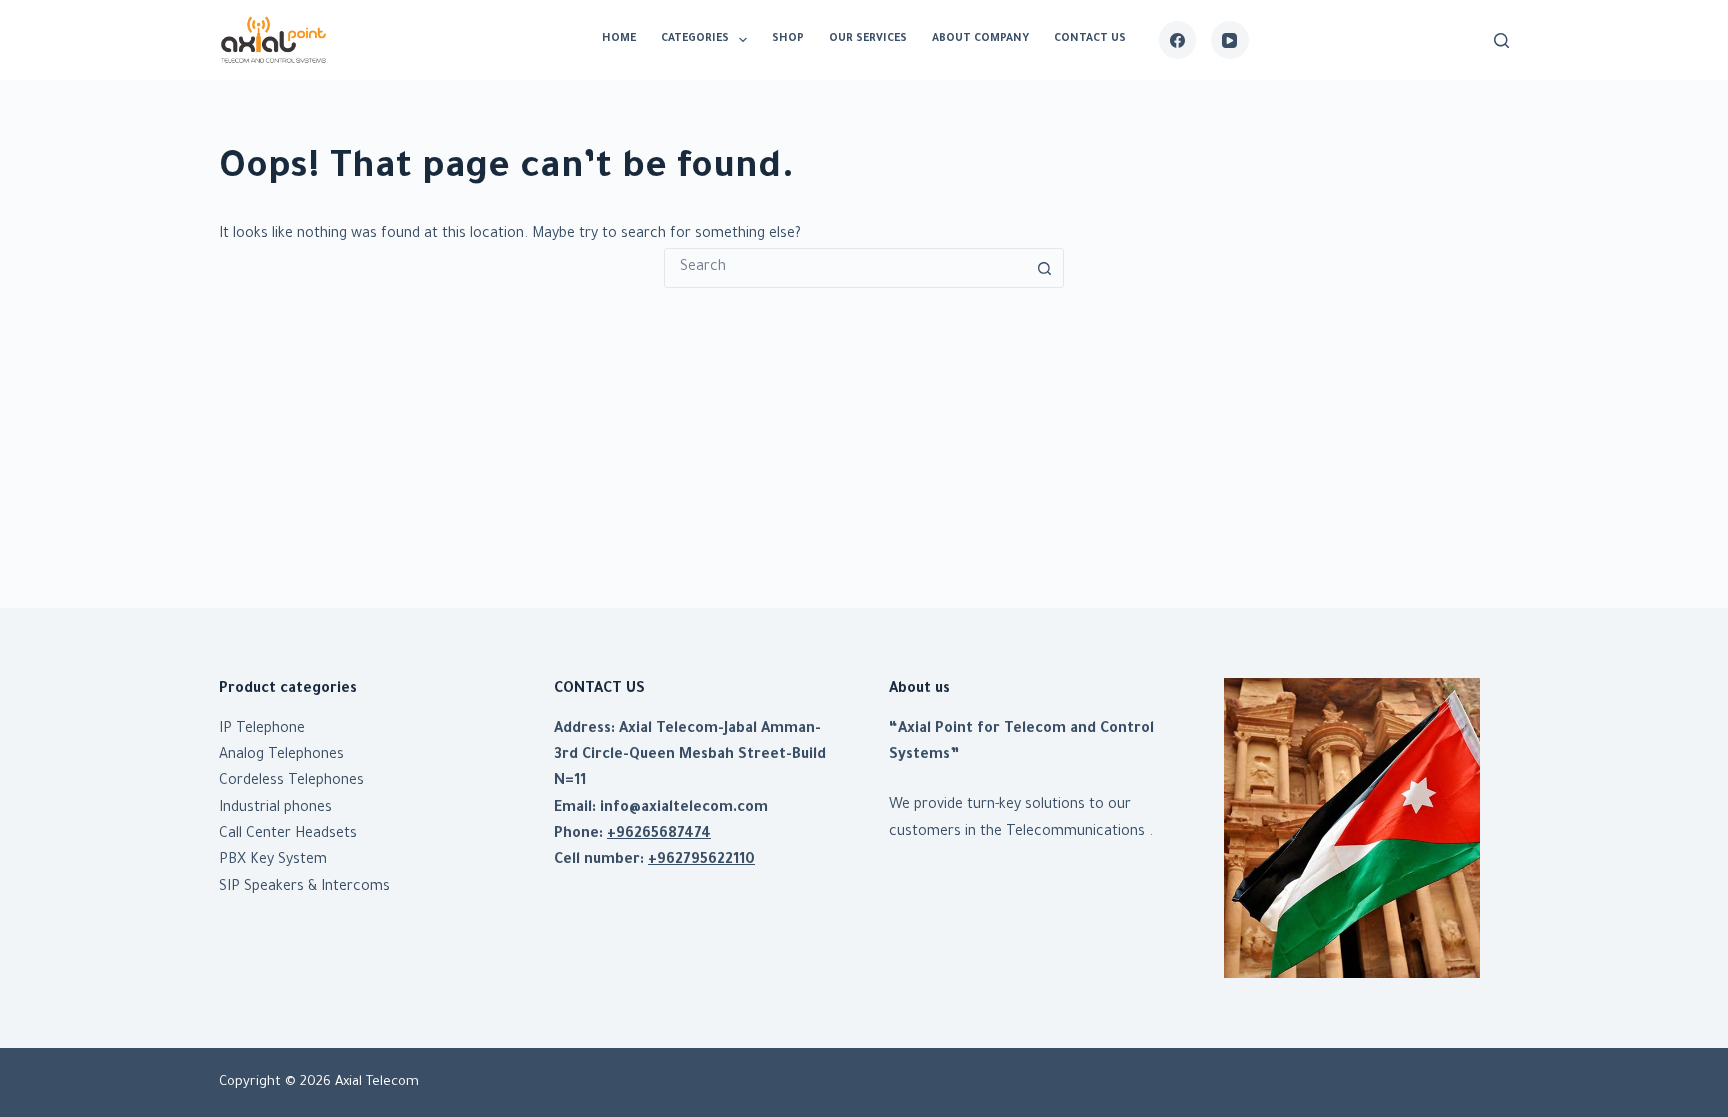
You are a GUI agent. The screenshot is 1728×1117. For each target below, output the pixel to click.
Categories (695, 39)
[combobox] (845, 268)
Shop (788, 39)
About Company (980, 39)
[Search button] (1044, 268)
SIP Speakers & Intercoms (304, 888)
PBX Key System (273, 861)
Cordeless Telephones (291, 782)
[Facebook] (1178, 40)
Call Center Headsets (288, 835)
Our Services (868, 39)
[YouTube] (1230, 40)
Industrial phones (275, 809)
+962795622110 (701, 861)
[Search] (1501, 40)
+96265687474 (659, 835)
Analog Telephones (281, 756)
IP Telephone (262, 730)
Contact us (1090, 39)
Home (619, 39)
